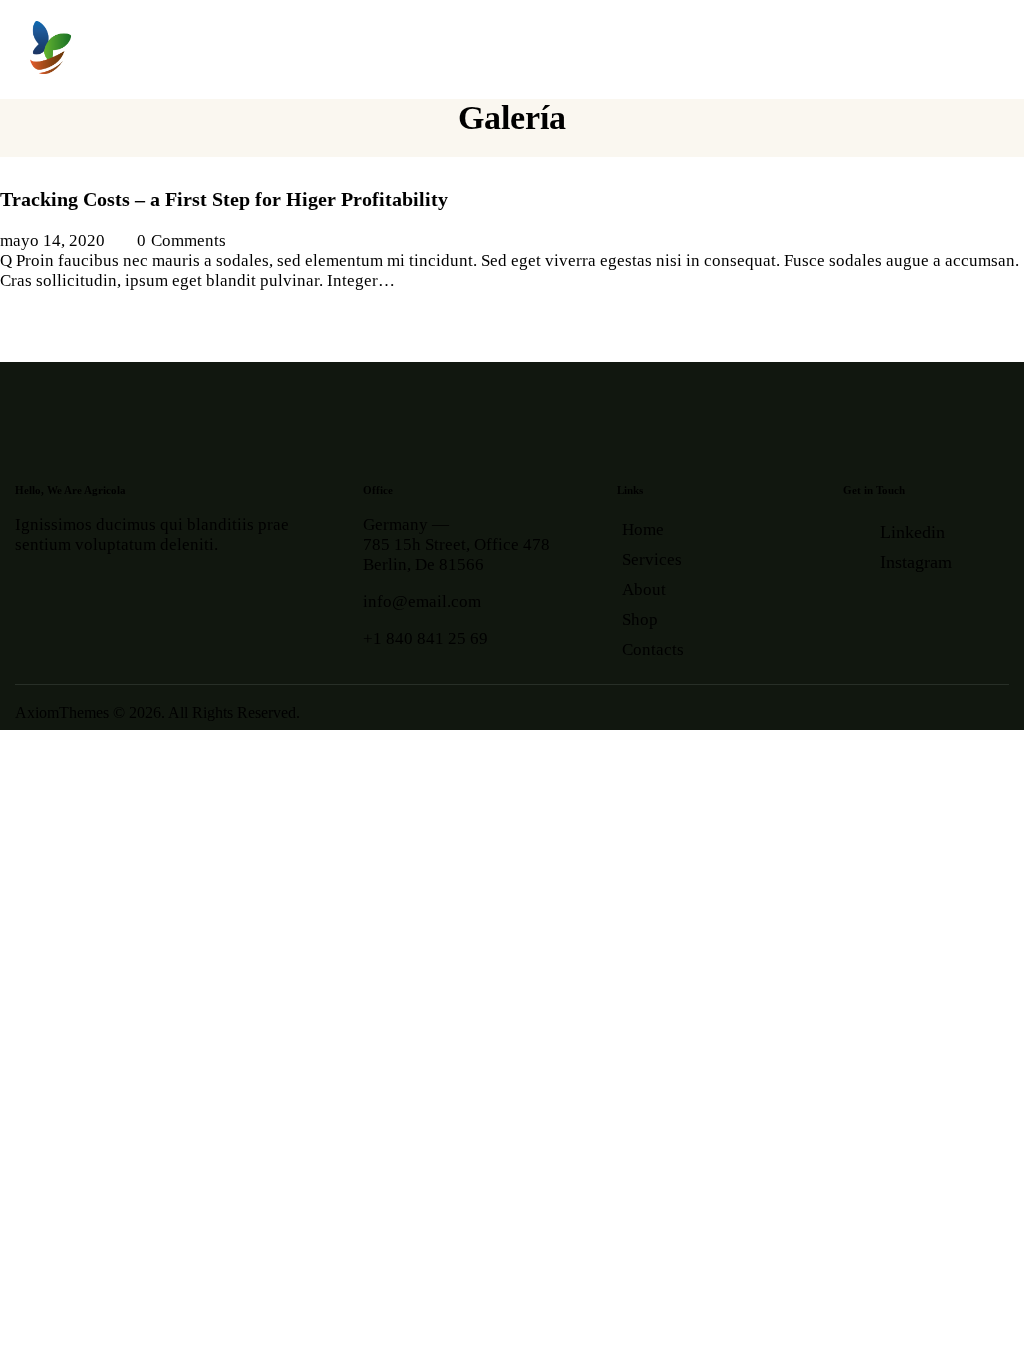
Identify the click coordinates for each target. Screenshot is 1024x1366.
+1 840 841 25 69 (425, 638)
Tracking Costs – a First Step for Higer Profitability (224, 199)
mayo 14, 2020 (52, 240)
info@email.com (422, 601)
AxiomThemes (62, 712)
